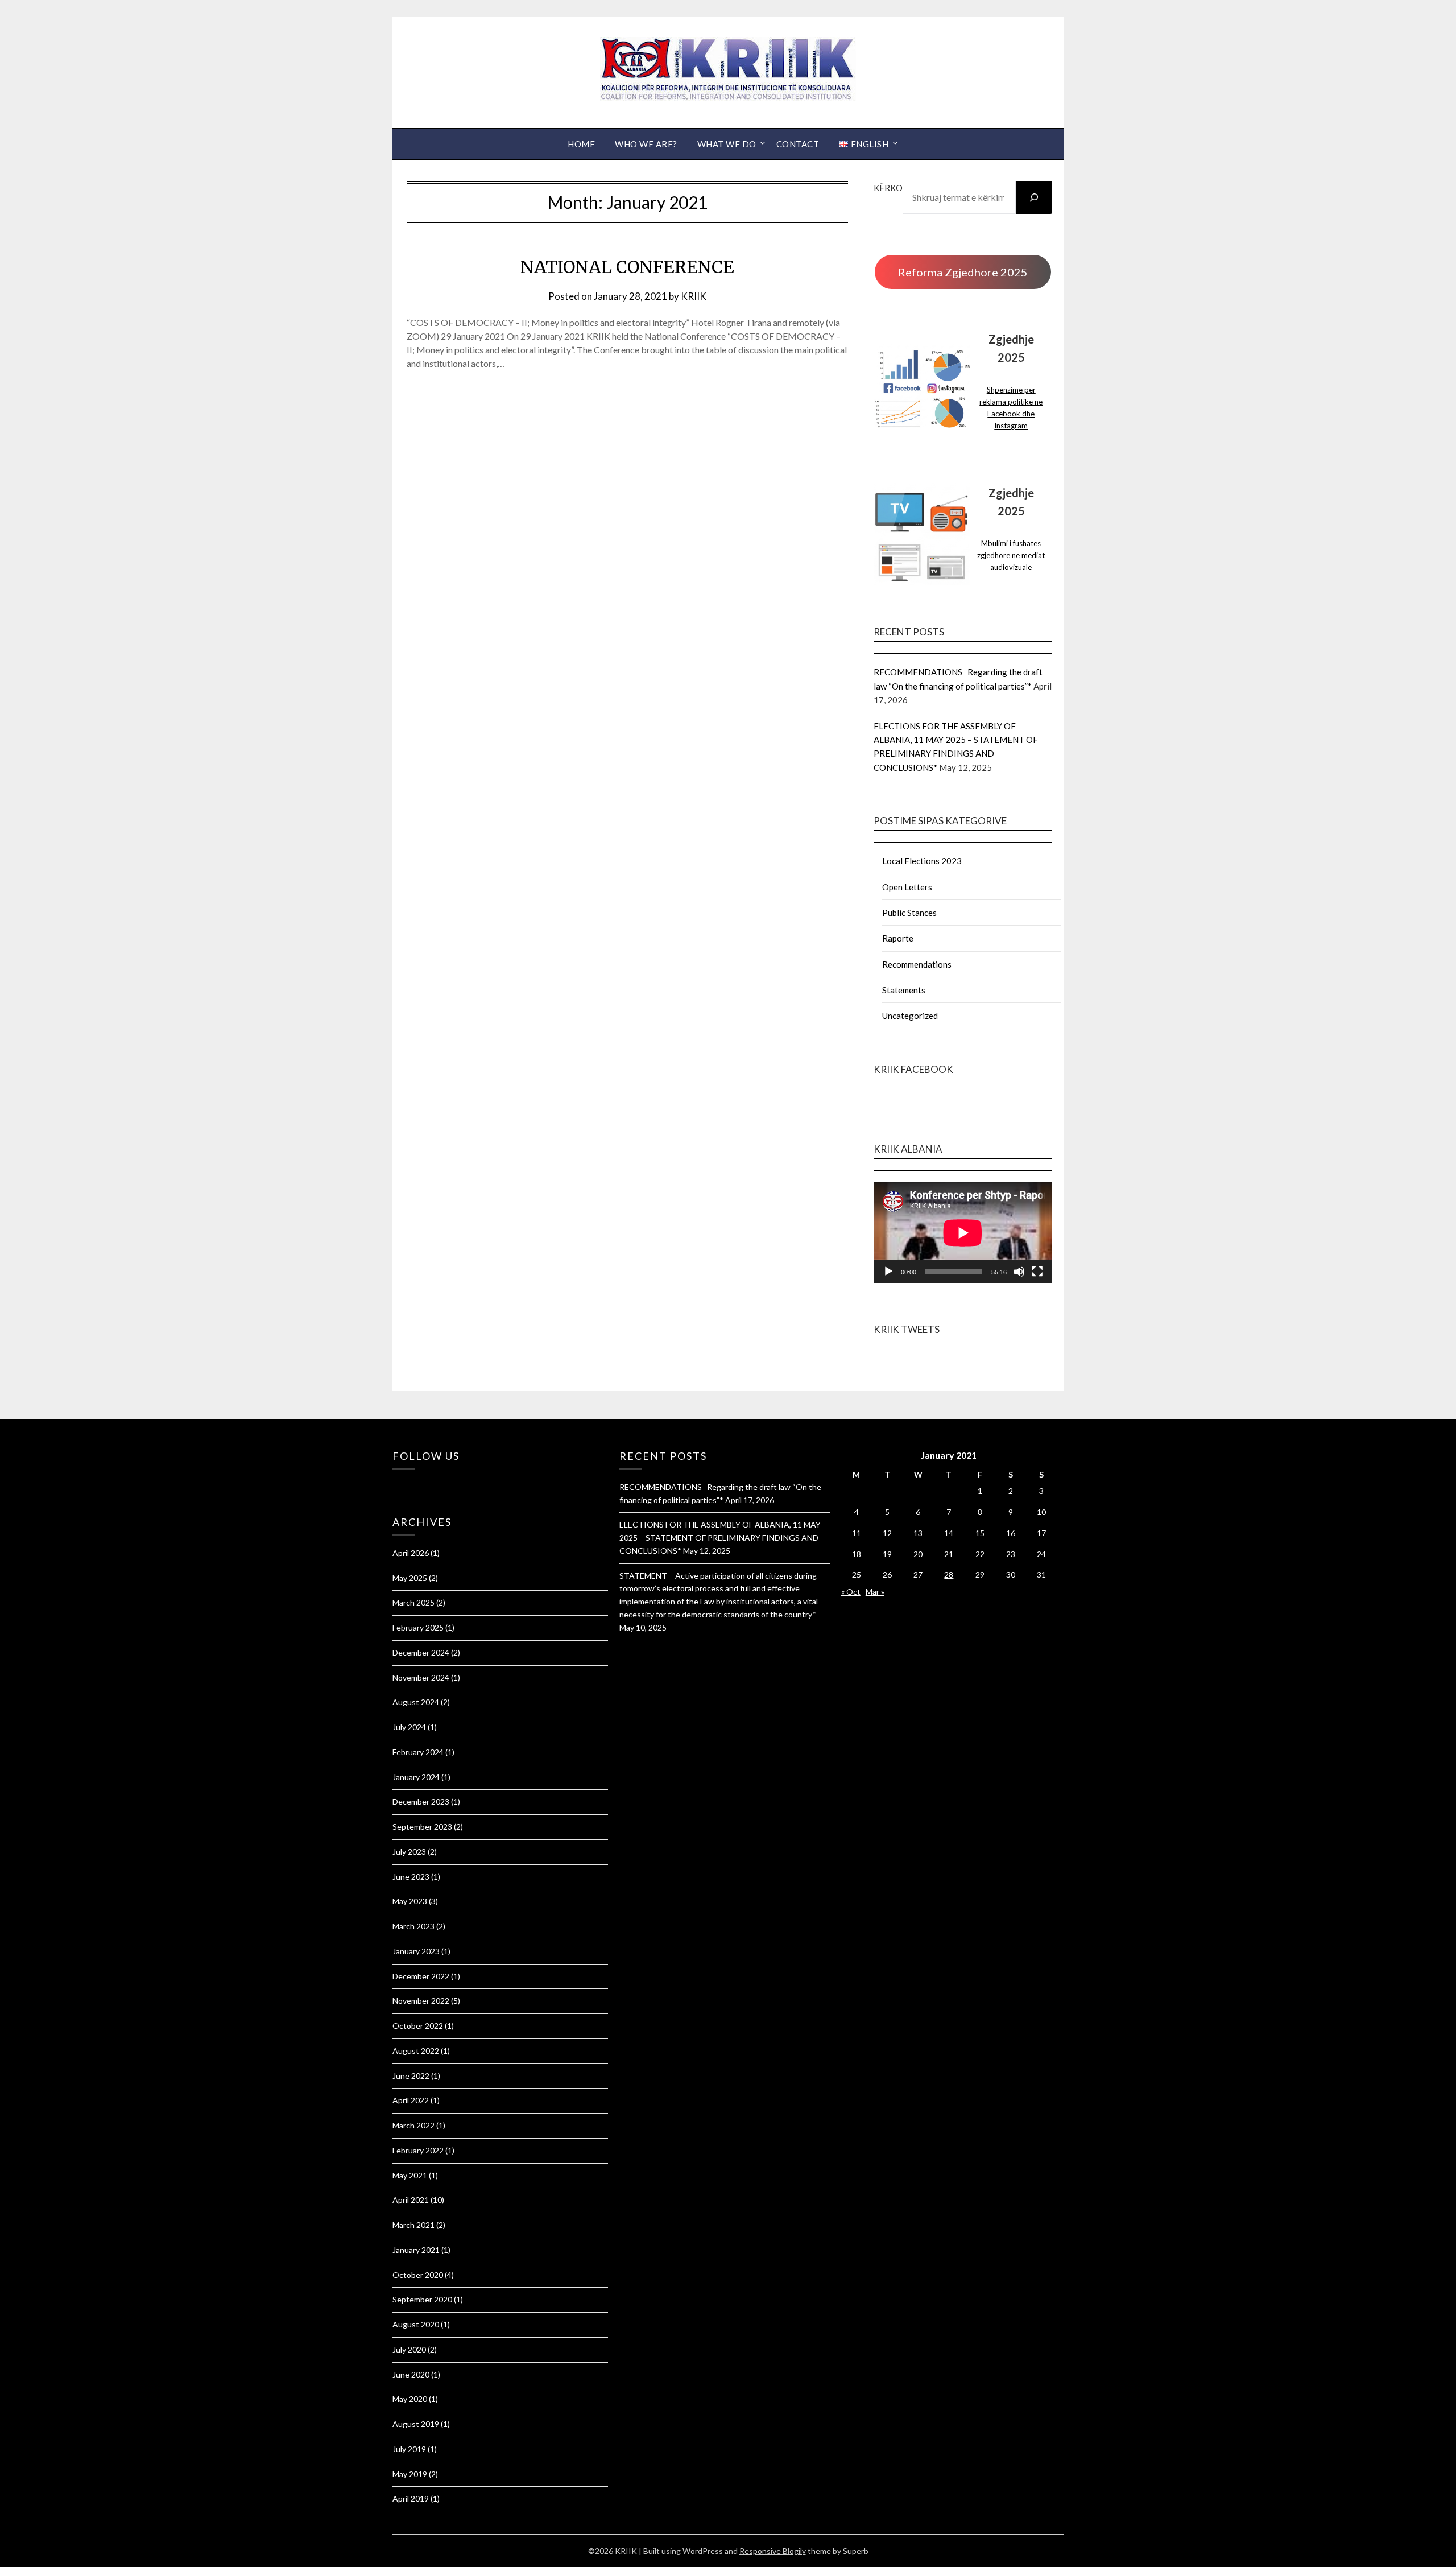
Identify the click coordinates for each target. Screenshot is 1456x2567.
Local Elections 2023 (922, 861)
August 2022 (416, 2051)
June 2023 (411, 1877)
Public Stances (909, 913)
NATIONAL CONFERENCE (627, 267)
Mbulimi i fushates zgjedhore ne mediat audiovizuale (1011, 555)
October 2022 (418, 2026)
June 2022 (411, 2076)
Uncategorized (910, 1016)
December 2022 (421, 1976)
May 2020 (410, 2399)
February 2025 (418, 1627)
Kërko (888, 188)
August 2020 (416, 2324)
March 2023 (413, 1926)
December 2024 (421, 1652)
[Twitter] (401, 1485)
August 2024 (416, 1702)
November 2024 (421, 1677)
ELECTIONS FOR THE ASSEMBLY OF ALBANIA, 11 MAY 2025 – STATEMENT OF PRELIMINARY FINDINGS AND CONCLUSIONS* (720, 1538)
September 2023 (422, 1827)
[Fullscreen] (1037, 1272)
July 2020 (409, 2349)
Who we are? (646, 144)
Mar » (875, 1592)
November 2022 (421, 2001)
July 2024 (409, 1727)
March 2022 (413, 2125)
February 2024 (418, 1752)
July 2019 (409, 2449)
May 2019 (410, 2474)
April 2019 (411, 2498)
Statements (904, 990)
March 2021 (413, 2225)
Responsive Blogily (773, 2551)
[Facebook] (395, 1485)
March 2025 (413, 1602)
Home (581, 144)
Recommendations (917, 964)
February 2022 (418, 2150)
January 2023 (416, 1951)
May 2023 (410, 1901)
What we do (727, 144)
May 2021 (410, 2175)
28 (949, 1575)
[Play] (888, 1272)
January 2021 (416, 2250)
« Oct (851, 1592)
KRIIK (694, 296)
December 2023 (421, 1802)
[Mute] (1019, 1272)
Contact (798, 144)
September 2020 (422, 2299)
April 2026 (411, 1553)
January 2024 (416, 1777)
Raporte (898, 938)
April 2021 (411, 2200)
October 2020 (418, 2275)
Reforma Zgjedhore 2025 (963, 272)
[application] (963, 1233)
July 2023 (409, 1852)
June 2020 (411, 2374)
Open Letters (907, 887)
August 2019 (416, 2424)
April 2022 (411, 2100)
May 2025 (410, 1578)
